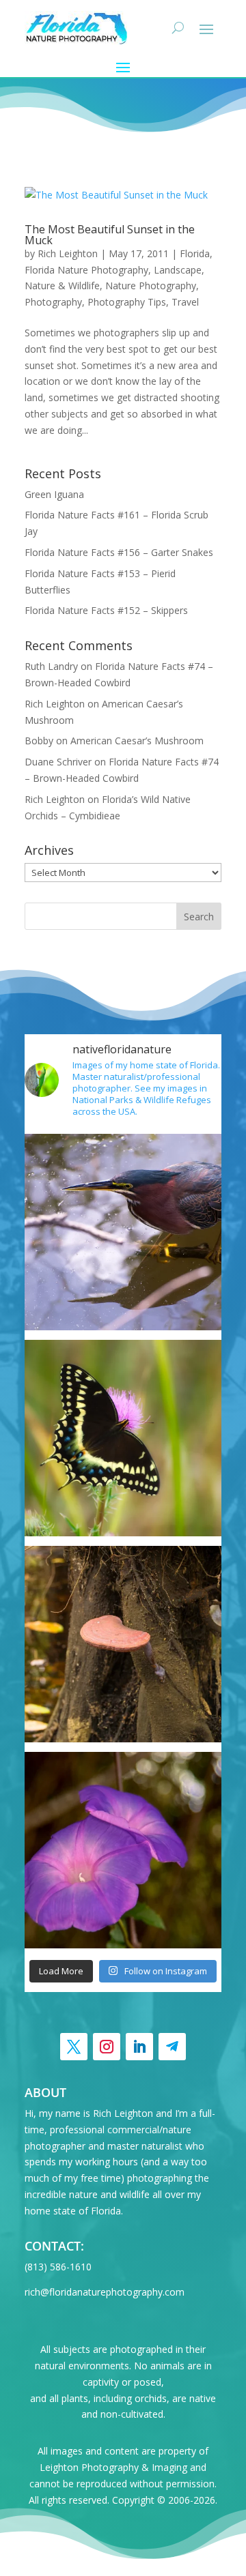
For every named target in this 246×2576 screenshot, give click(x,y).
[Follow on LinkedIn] (139, 2047)
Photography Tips (127, 302)
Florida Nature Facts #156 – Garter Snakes (119, 552)
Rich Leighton (68, 253)
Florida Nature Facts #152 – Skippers (106, 610)
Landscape (178, 270)
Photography (53, 302)
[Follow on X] (74, 2047)
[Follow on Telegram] (172, 2047)
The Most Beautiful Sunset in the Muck (110, 235)
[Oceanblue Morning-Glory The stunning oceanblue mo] (123, 1850)
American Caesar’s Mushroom (137, 741)
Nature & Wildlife (62, 286)
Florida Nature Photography (86, 270)
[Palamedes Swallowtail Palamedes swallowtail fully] (123, 1438)
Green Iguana (54, 494)
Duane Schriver (58, 762)
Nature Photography (151, 286)
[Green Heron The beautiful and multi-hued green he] (123, 1232)
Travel (185, 302)
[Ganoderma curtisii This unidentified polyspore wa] (123, 1644)
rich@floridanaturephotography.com (105, 2292)
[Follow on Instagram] (107, 2047)
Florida (195, 253)
